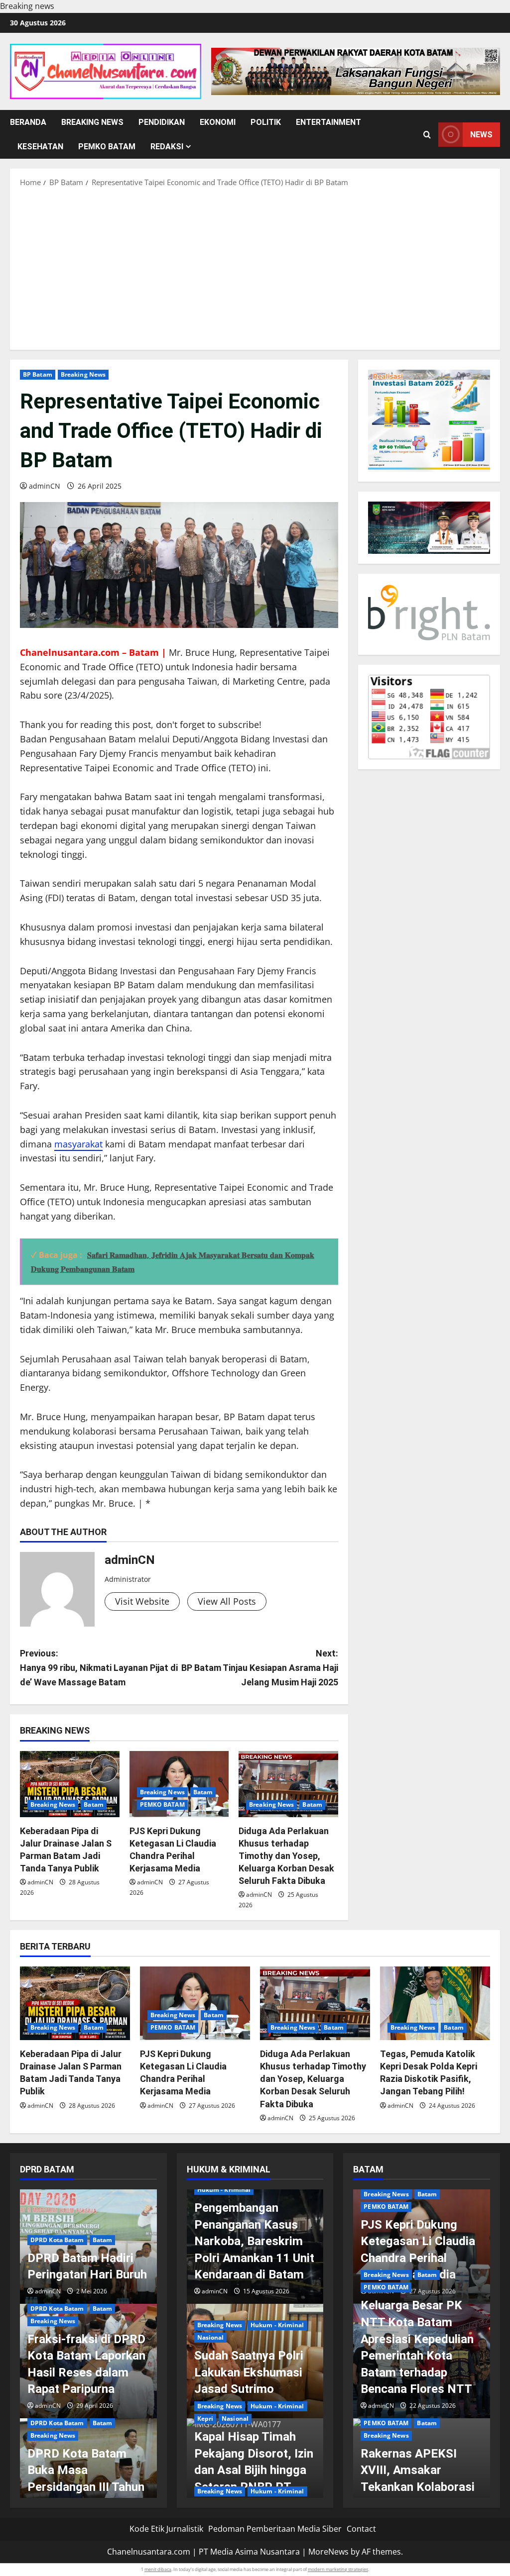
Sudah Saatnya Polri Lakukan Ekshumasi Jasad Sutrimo (249, 2372)
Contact (361, 2529)
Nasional (211, 2337)
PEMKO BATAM (107, 147)
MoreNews (328, 2552)
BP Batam (38, 374)
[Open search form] (427, 135)
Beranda (28, 122)
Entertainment (328, 122)
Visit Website (142, 1601)
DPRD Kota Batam (57, 2240)
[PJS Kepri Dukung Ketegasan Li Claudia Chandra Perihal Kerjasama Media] (179, 1784)
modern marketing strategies (338, 2569)
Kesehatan (40, 147)
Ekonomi (218, 122)
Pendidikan (162, 122)
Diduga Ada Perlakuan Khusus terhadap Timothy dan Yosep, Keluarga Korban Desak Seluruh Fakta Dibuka (286, 1856)
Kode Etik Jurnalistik (166, 2529)
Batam (94, 1804)
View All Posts (227, 1601)
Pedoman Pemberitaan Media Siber (275, 2529)
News (481, 135)
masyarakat (78, 1144)
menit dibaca (158, 2569)
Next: (259, 1668)
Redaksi (167, 147)
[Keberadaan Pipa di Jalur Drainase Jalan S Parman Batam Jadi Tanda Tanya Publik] (70, 1784)
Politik (266, 122)
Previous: (99, 1668)
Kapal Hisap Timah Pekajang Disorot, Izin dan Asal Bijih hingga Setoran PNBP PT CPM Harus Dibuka (254, 2470)
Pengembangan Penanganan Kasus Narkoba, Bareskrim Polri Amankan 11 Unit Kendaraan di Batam (254, 2241)
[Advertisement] (255, 268)
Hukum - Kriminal (224, 2190)
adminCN (45, 486)
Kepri (205, 2419)
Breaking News (92, 122)
